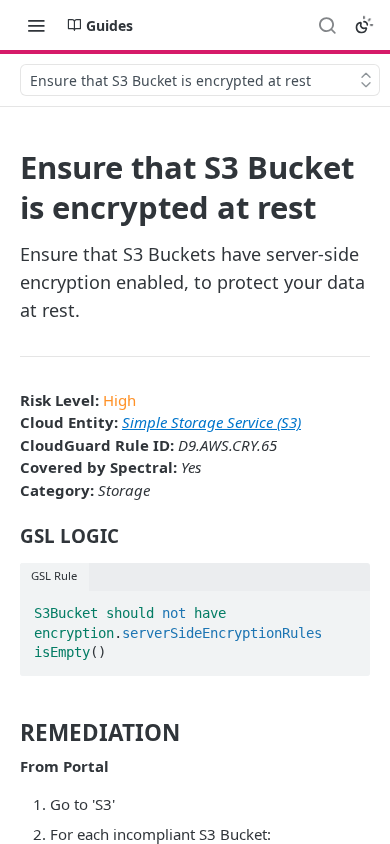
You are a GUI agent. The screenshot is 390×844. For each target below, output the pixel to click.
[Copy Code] (346, 607)
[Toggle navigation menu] (36, 25)
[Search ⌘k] (327, 25)
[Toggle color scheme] (364, 25)
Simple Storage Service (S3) (211, 422)
